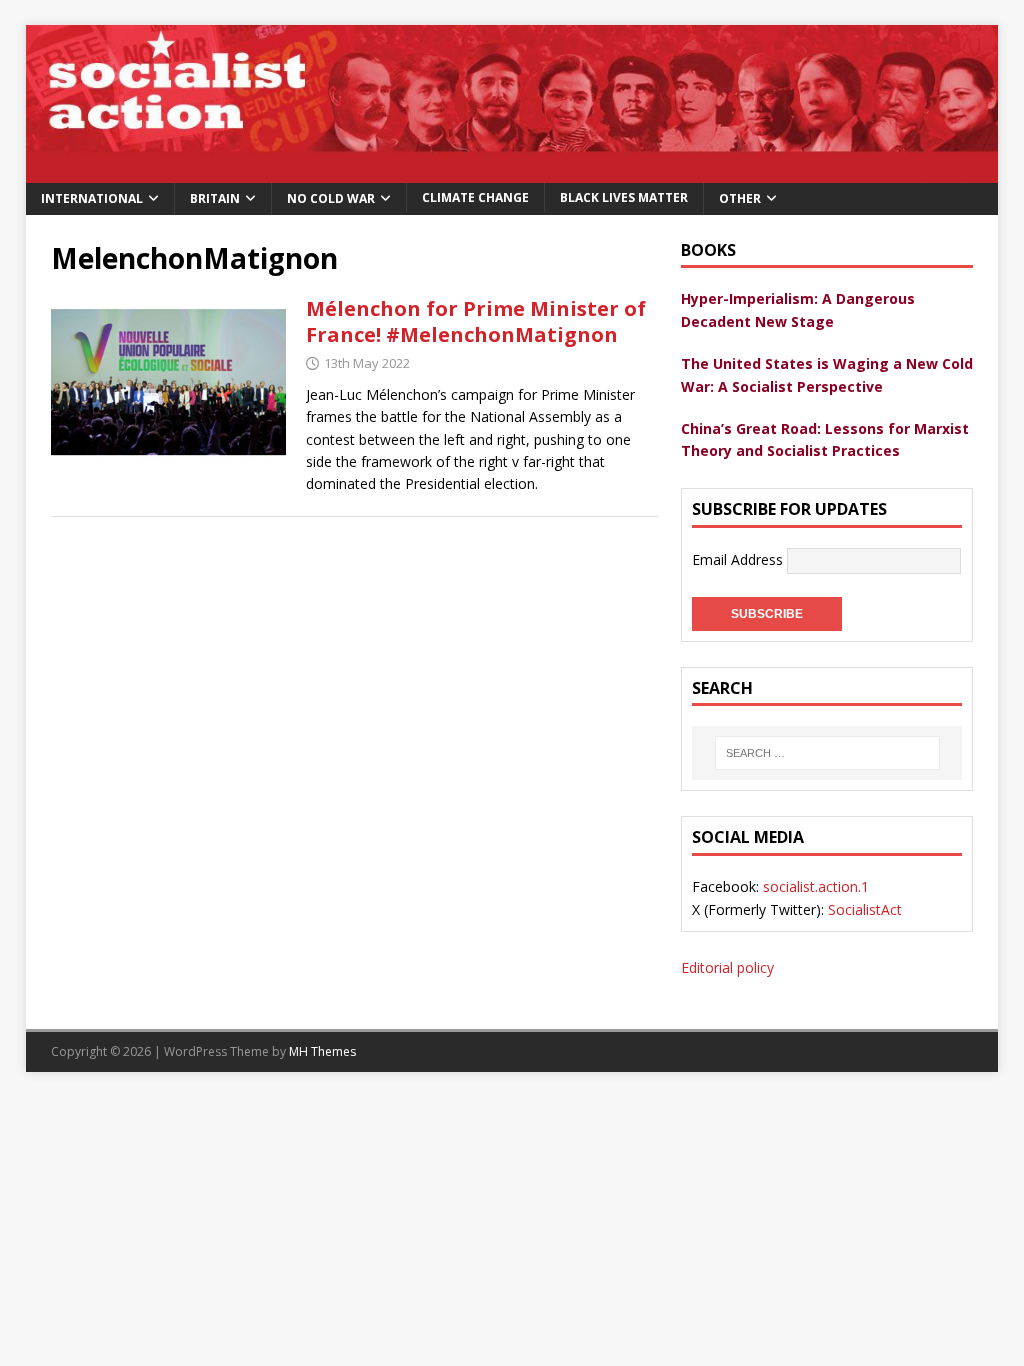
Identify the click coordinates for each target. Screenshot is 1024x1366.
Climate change (475, 197)
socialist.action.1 (816, 886)
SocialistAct (865, 909)
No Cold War (331, 198)
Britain (215, 198)
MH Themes (322, 1051)
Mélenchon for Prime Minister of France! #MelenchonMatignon (476, 321)
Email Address (739, 558)
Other (740, 198)
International (92, 198)
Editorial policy (727, 967)
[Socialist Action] (512, 170)
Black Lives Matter (624, 197)
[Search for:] (827, 753)
